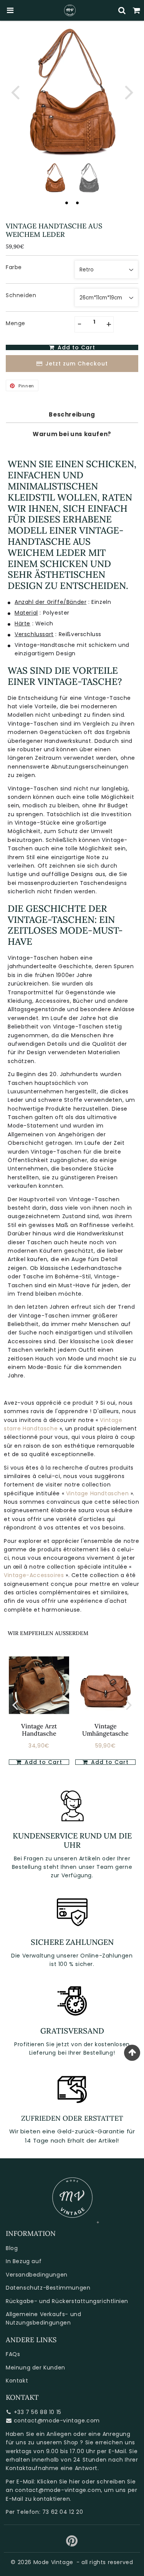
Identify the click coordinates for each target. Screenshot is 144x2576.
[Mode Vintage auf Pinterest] (72, 2544)
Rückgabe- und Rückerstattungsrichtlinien (67, 2301)
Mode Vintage (53, 2562)
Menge (16, 323)
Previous (15, 92)
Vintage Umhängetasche (105, 1730)
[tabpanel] (55, 178)
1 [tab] (67, 203)
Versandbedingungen (37, 2275)
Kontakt (17, 2381)
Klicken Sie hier (59, 2482)
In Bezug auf (24, 2261)
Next (129, 92)
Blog (12, 2248)
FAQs (13, 2354)
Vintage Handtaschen (98, 1493)
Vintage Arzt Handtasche (39, 1730)
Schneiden (21, 295)
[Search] (122, 10)
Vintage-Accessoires (35, 1575)
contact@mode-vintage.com (57, 2421)
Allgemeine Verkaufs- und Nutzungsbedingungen (43, 2318)
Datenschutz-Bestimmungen (48, 2288)
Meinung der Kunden (36, 2368)
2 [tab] (78, 203)
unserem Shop (57, 2442)
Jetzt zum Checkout (77, 364)
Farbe (14, 267)
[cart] (137, 10)
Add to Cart (109, 1762)
